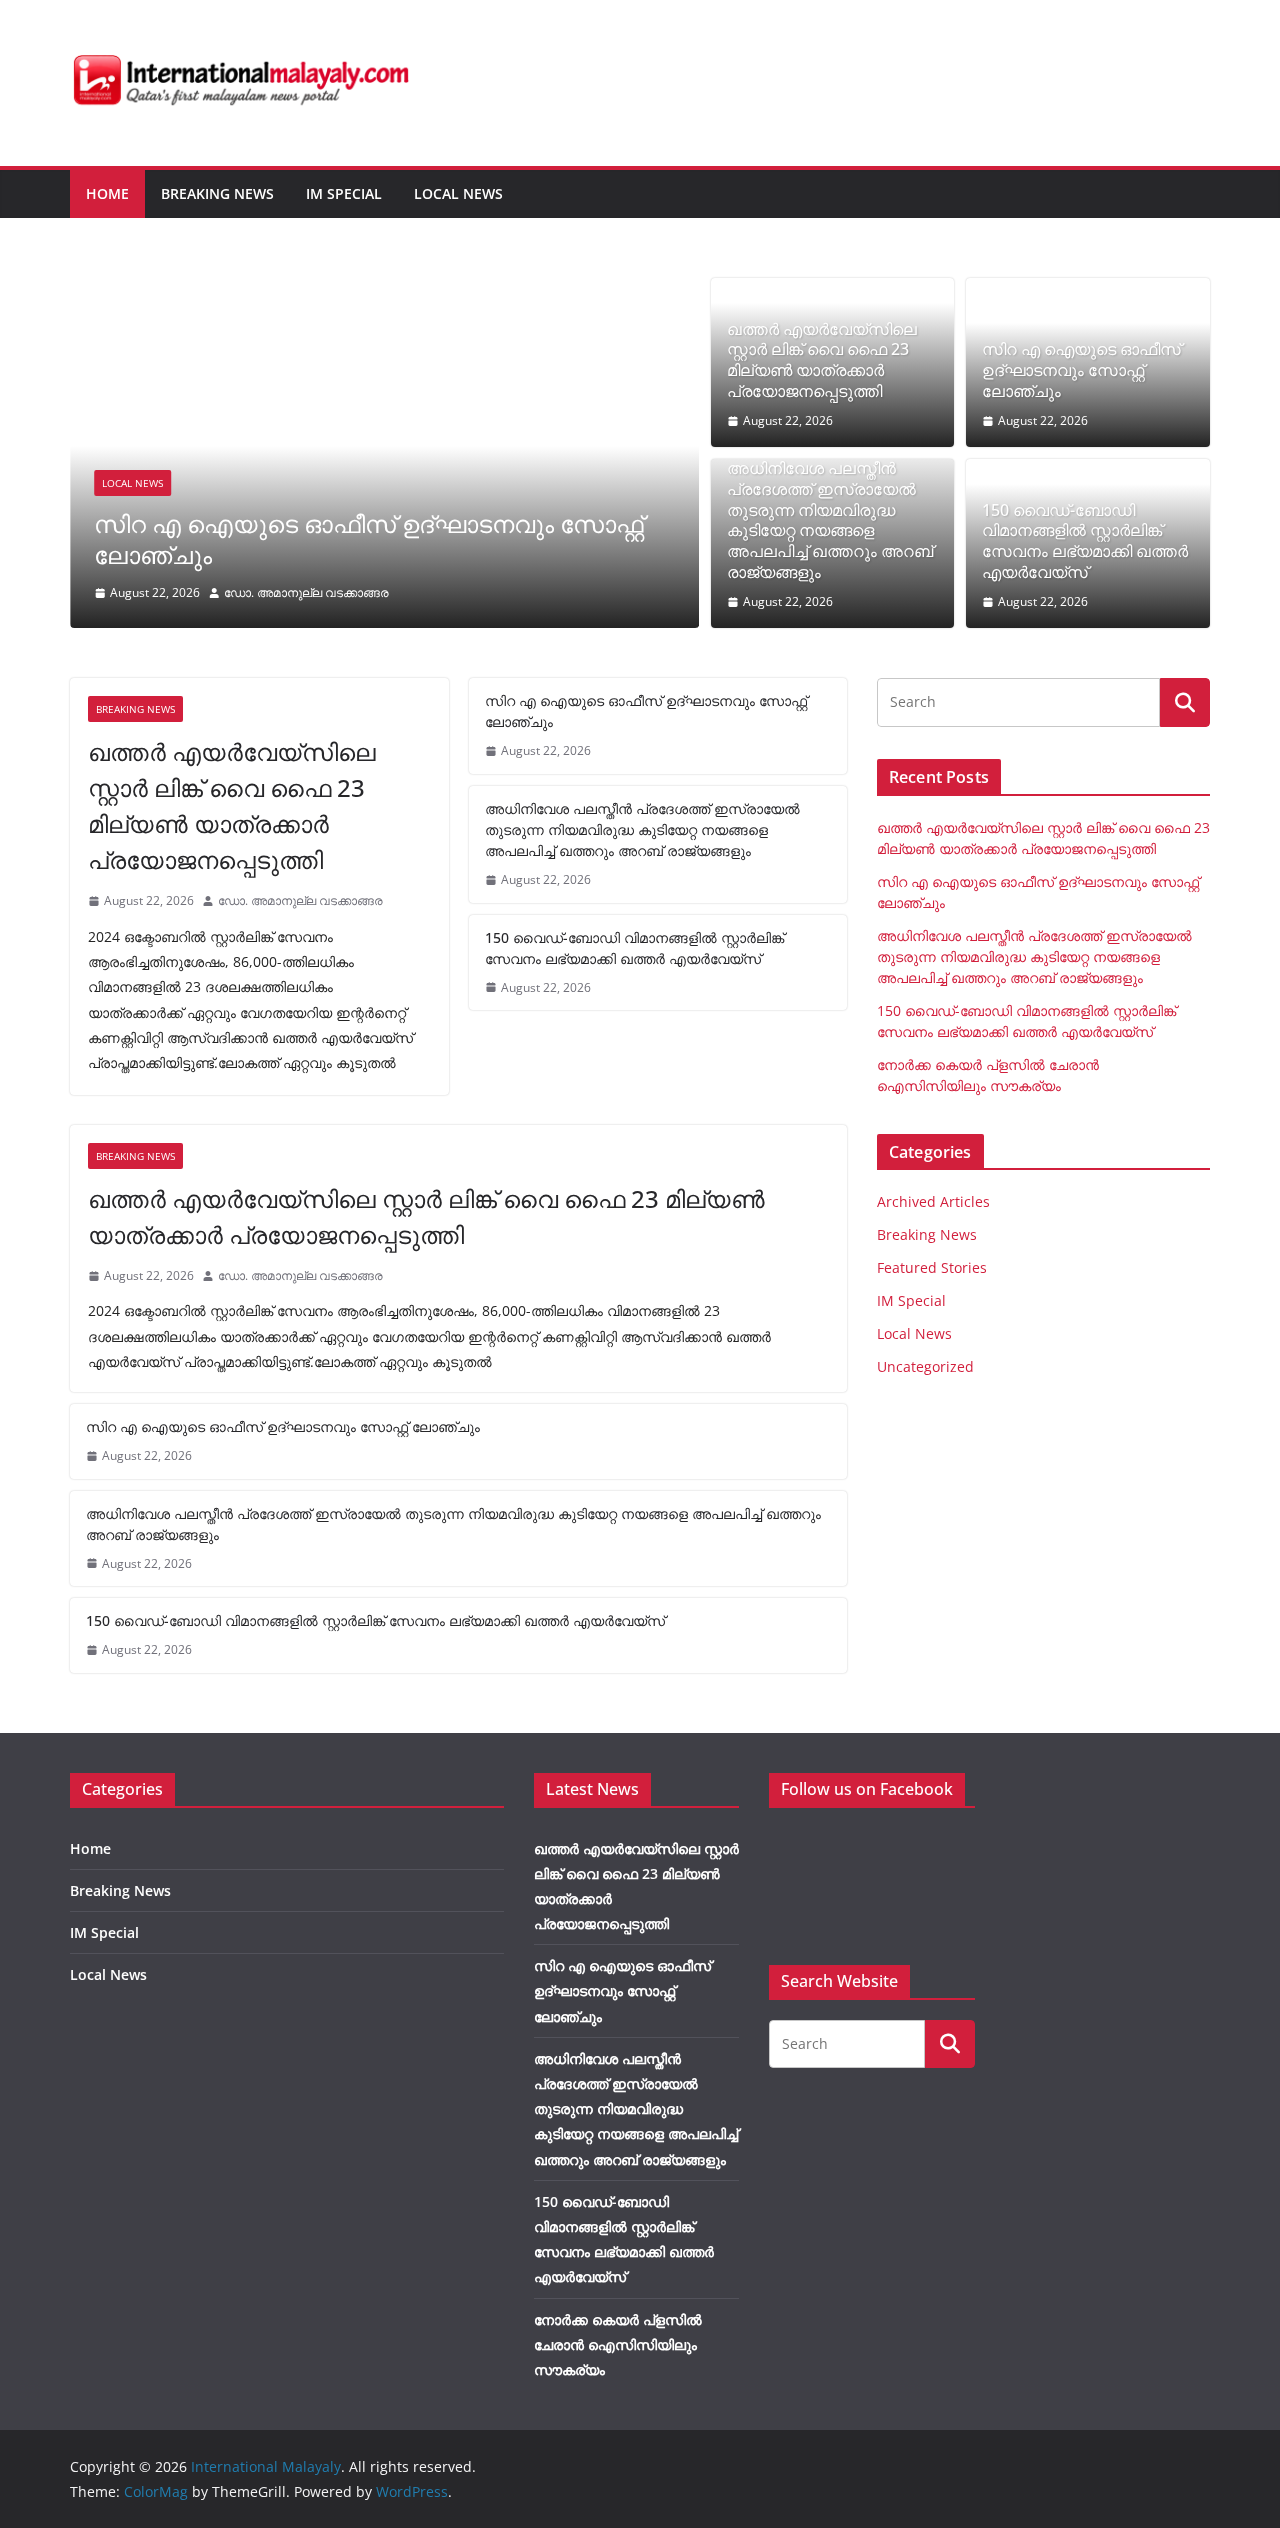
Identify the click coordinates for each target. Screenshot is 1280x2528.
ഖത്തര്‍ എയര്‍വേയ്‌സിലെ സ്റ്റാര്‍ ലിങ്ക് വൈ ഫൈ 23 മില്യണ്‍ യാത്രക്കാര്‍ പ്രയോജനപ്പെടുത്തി (822, 360)
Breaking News (217, 193)
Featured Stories (932, 1267)
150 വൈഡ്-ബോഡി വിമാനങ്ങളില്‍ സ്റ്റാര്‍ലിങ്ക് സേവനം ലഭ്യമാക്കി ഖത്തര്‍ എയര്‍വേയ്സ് (1085, 541)
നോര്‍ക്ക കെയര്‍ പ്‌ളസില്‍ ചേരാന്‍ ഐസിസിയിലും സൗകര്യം (618, 2344)
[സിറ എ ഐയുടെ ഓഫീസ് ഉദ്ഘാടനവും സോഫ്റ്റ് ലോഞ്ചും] (384, 292)
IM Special (344, 193)
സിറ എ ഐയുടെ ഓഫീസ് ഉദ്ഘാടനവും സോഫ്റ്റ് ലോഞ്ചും (368, 539)
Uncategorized (925, 1366)
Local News (458, 193)
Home (107, 193)
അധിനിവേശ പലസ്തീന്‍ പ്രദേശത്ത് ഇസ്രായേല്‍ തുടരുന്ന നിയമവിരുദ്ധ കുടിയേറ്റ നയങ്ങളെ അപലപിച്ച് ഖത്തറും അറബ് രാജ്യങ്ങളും (830, 520)
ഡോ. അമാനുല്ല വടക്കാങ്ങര (306, 592)
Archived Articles (933, 1201)
